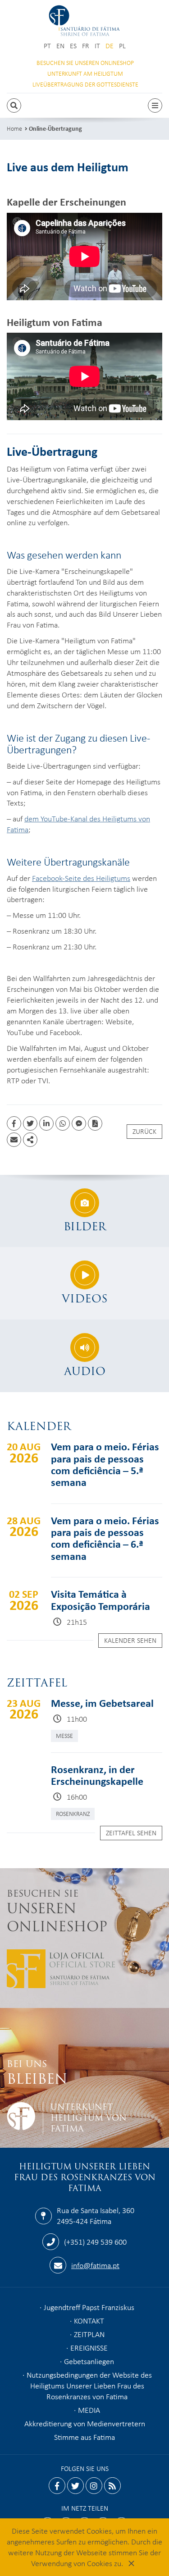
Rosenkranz (73, 1813)
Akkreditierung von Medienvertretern (85, 2423)
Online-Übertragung (55, 128)
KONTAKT (89, 2320)
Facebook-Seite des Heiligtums (81, 878)
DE (110, 46)
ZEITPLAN (89, 2334)
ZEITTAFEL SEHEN (131, 1833)
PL (122, 46)
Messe (64, 1735)
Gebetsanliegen (89, 2361)
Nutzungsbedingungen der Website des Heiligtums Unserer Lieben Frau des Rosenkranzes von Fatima (89, 2385)
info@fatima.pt (95, 2265)
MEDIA (89, 2410)
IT (97, 46)
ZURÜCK (144, 1131)
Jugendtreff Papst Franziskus (89, 2307)
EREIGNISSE (89, 2347)
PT (47, 46)
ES (73, 46)
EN (60, 46)
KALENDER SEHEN (130, 1640)
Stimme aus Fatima (84, 2437)
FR (86, 46)
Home (14, 128)
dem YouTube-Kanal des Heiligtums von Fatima (78, 824)
